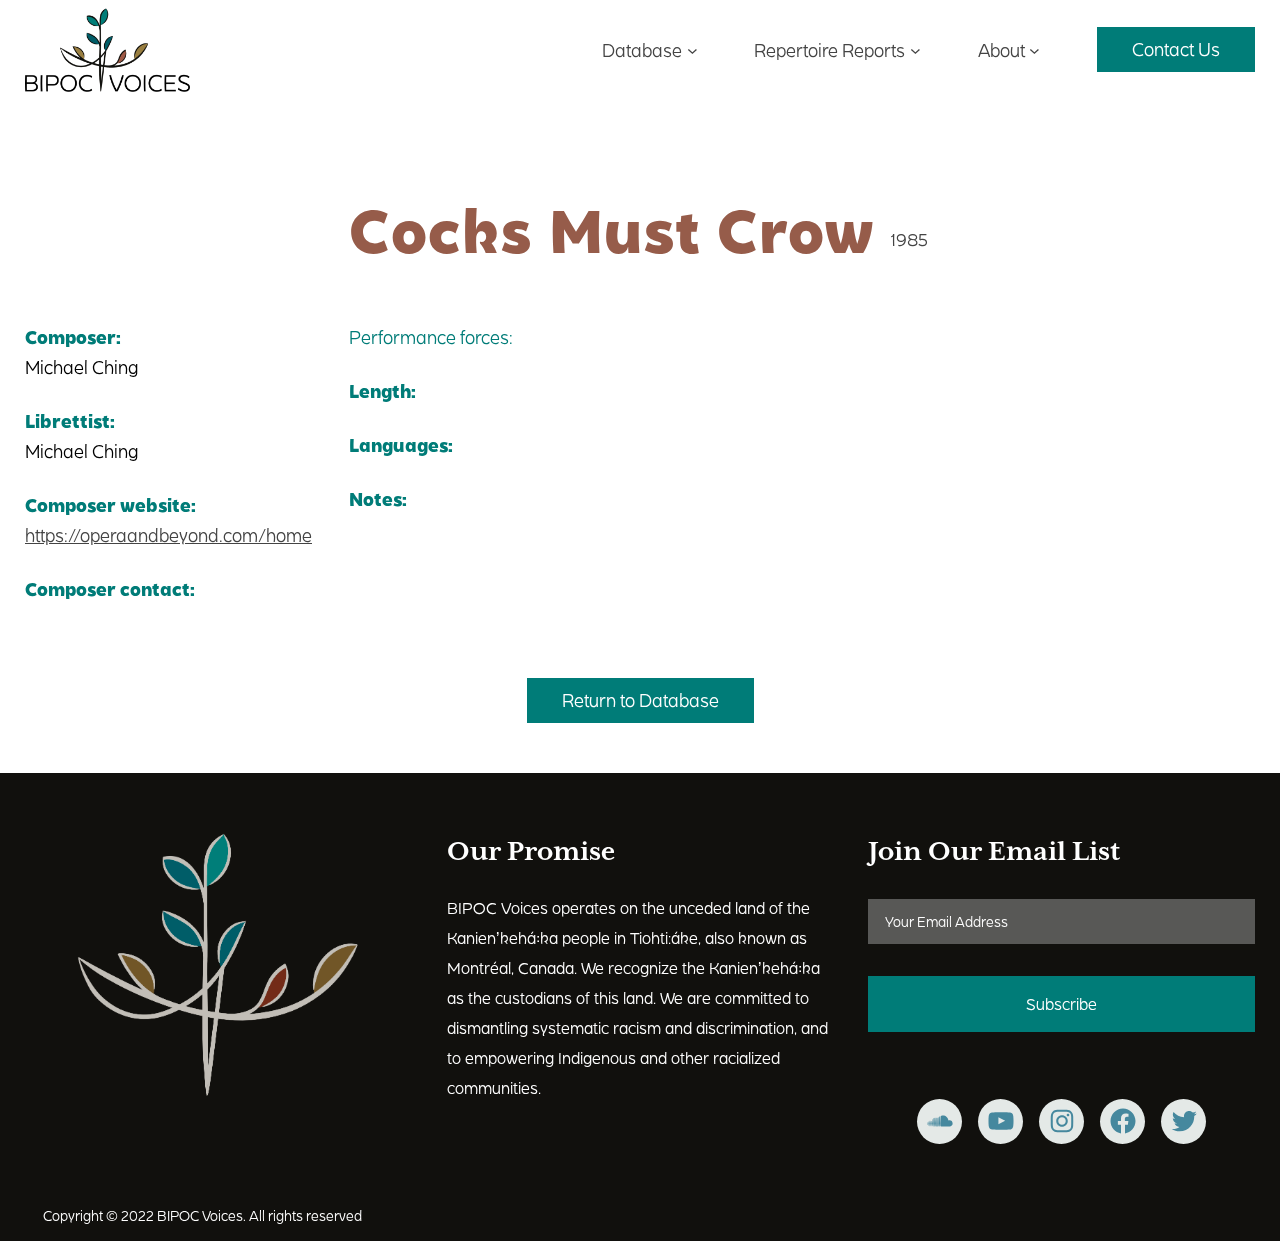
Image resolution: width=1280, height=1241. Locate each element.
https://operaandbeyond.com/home (168, 534)
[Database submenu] (692, 49)
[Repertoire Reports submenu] (915, 49)
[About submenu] (1034, 49)
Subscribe (1061, 1003)
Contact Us (1176, 48)
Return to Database (640, 699)
